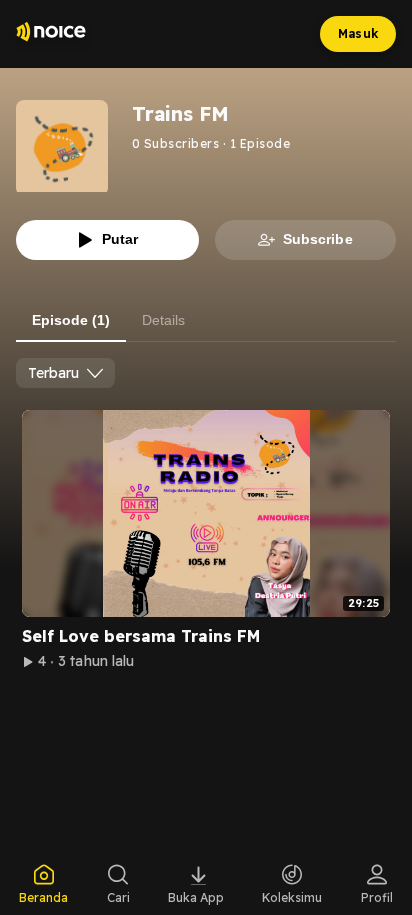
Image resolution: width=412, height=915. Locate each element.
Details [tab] (163, 320)
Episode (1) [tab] (71, 320)
